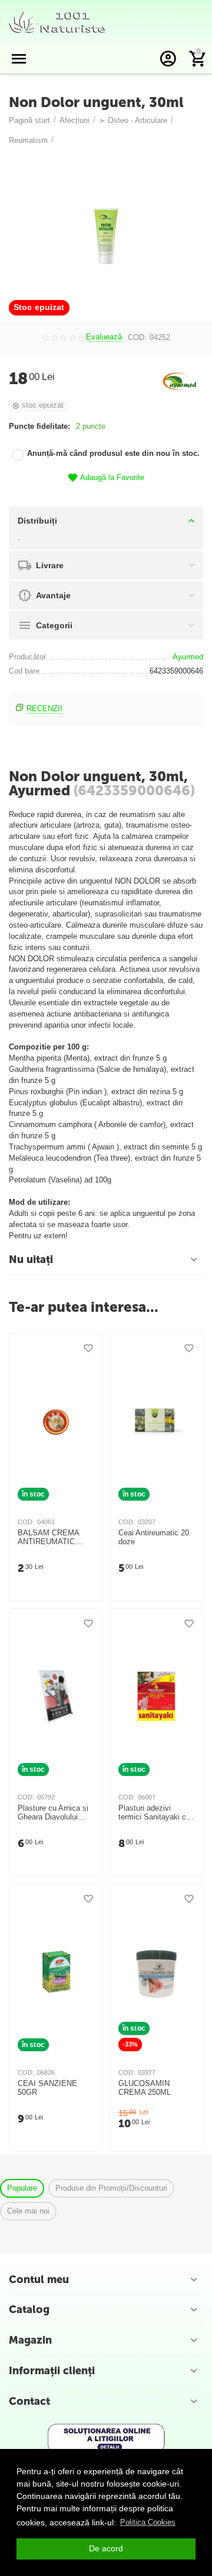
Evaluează (104, 337)
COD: (137, 337)
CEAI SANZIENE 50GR (47, 2088)
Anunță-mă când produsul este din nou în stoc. (113, 454)
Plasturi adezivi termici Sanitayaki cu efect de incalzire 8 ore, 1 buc (154, 1813)
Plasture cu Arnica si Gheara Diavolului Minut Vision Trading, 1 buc (54, 1813)
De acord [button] (106, 2548)
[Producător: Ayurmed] (180, 380)
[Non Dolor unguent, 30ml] (106, 236)
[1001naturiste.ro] (57, 21)
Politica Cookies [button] (148, 2522)
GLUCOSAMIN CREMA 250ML (145, 2088)
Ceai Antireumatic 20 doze (154, 1537)
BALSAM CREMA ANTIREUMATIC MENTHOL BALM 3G (54, 1538)
